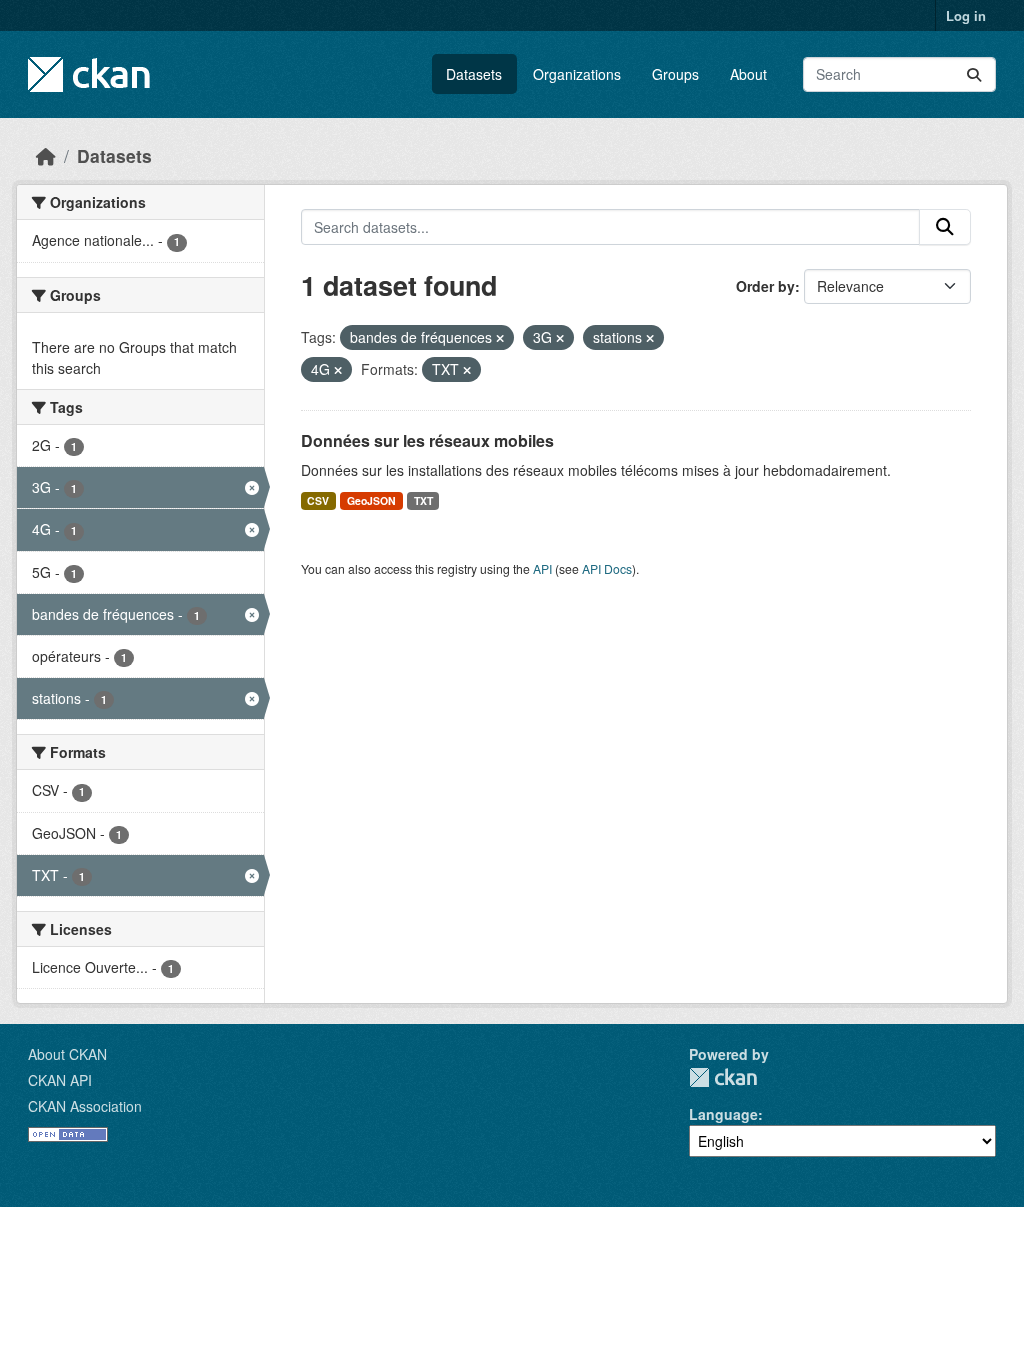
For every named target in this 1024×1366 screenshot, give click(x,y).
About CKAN (67, 1054)
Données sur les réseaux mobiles (427, 440)
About (748, 74)
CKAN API (60, 1080)
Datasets (474, 74)
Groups (675, 74)
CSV (318, 500)
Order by (765, 286)
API (542, 568)
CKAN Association (85, 1106)
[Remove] (500, 338)
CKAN (723, 1077)
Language (723, 1114)
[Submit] (974, 74)
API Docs (607, 568)
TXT (423, 500)
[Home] (46, 155)
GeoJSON (371, 500)
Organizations (577, 74)
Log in (966, 15)
